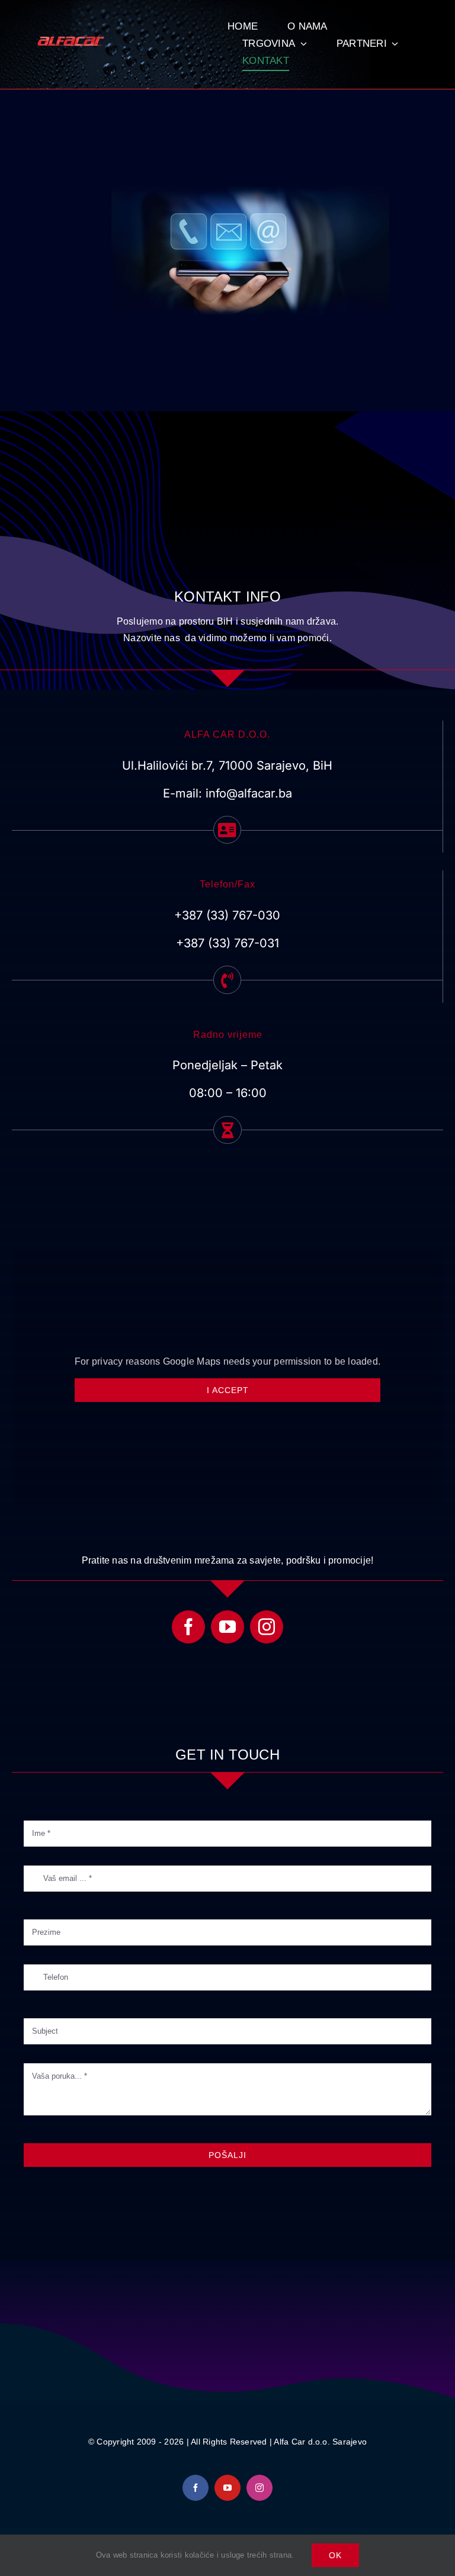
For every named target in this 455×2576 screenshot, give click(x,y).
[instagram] (267, 1627)
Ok (335, 2555)
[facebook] (188, 1627)
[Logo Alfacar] (72, 41)
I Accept (228, 1390)
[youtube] (227, 1627)
